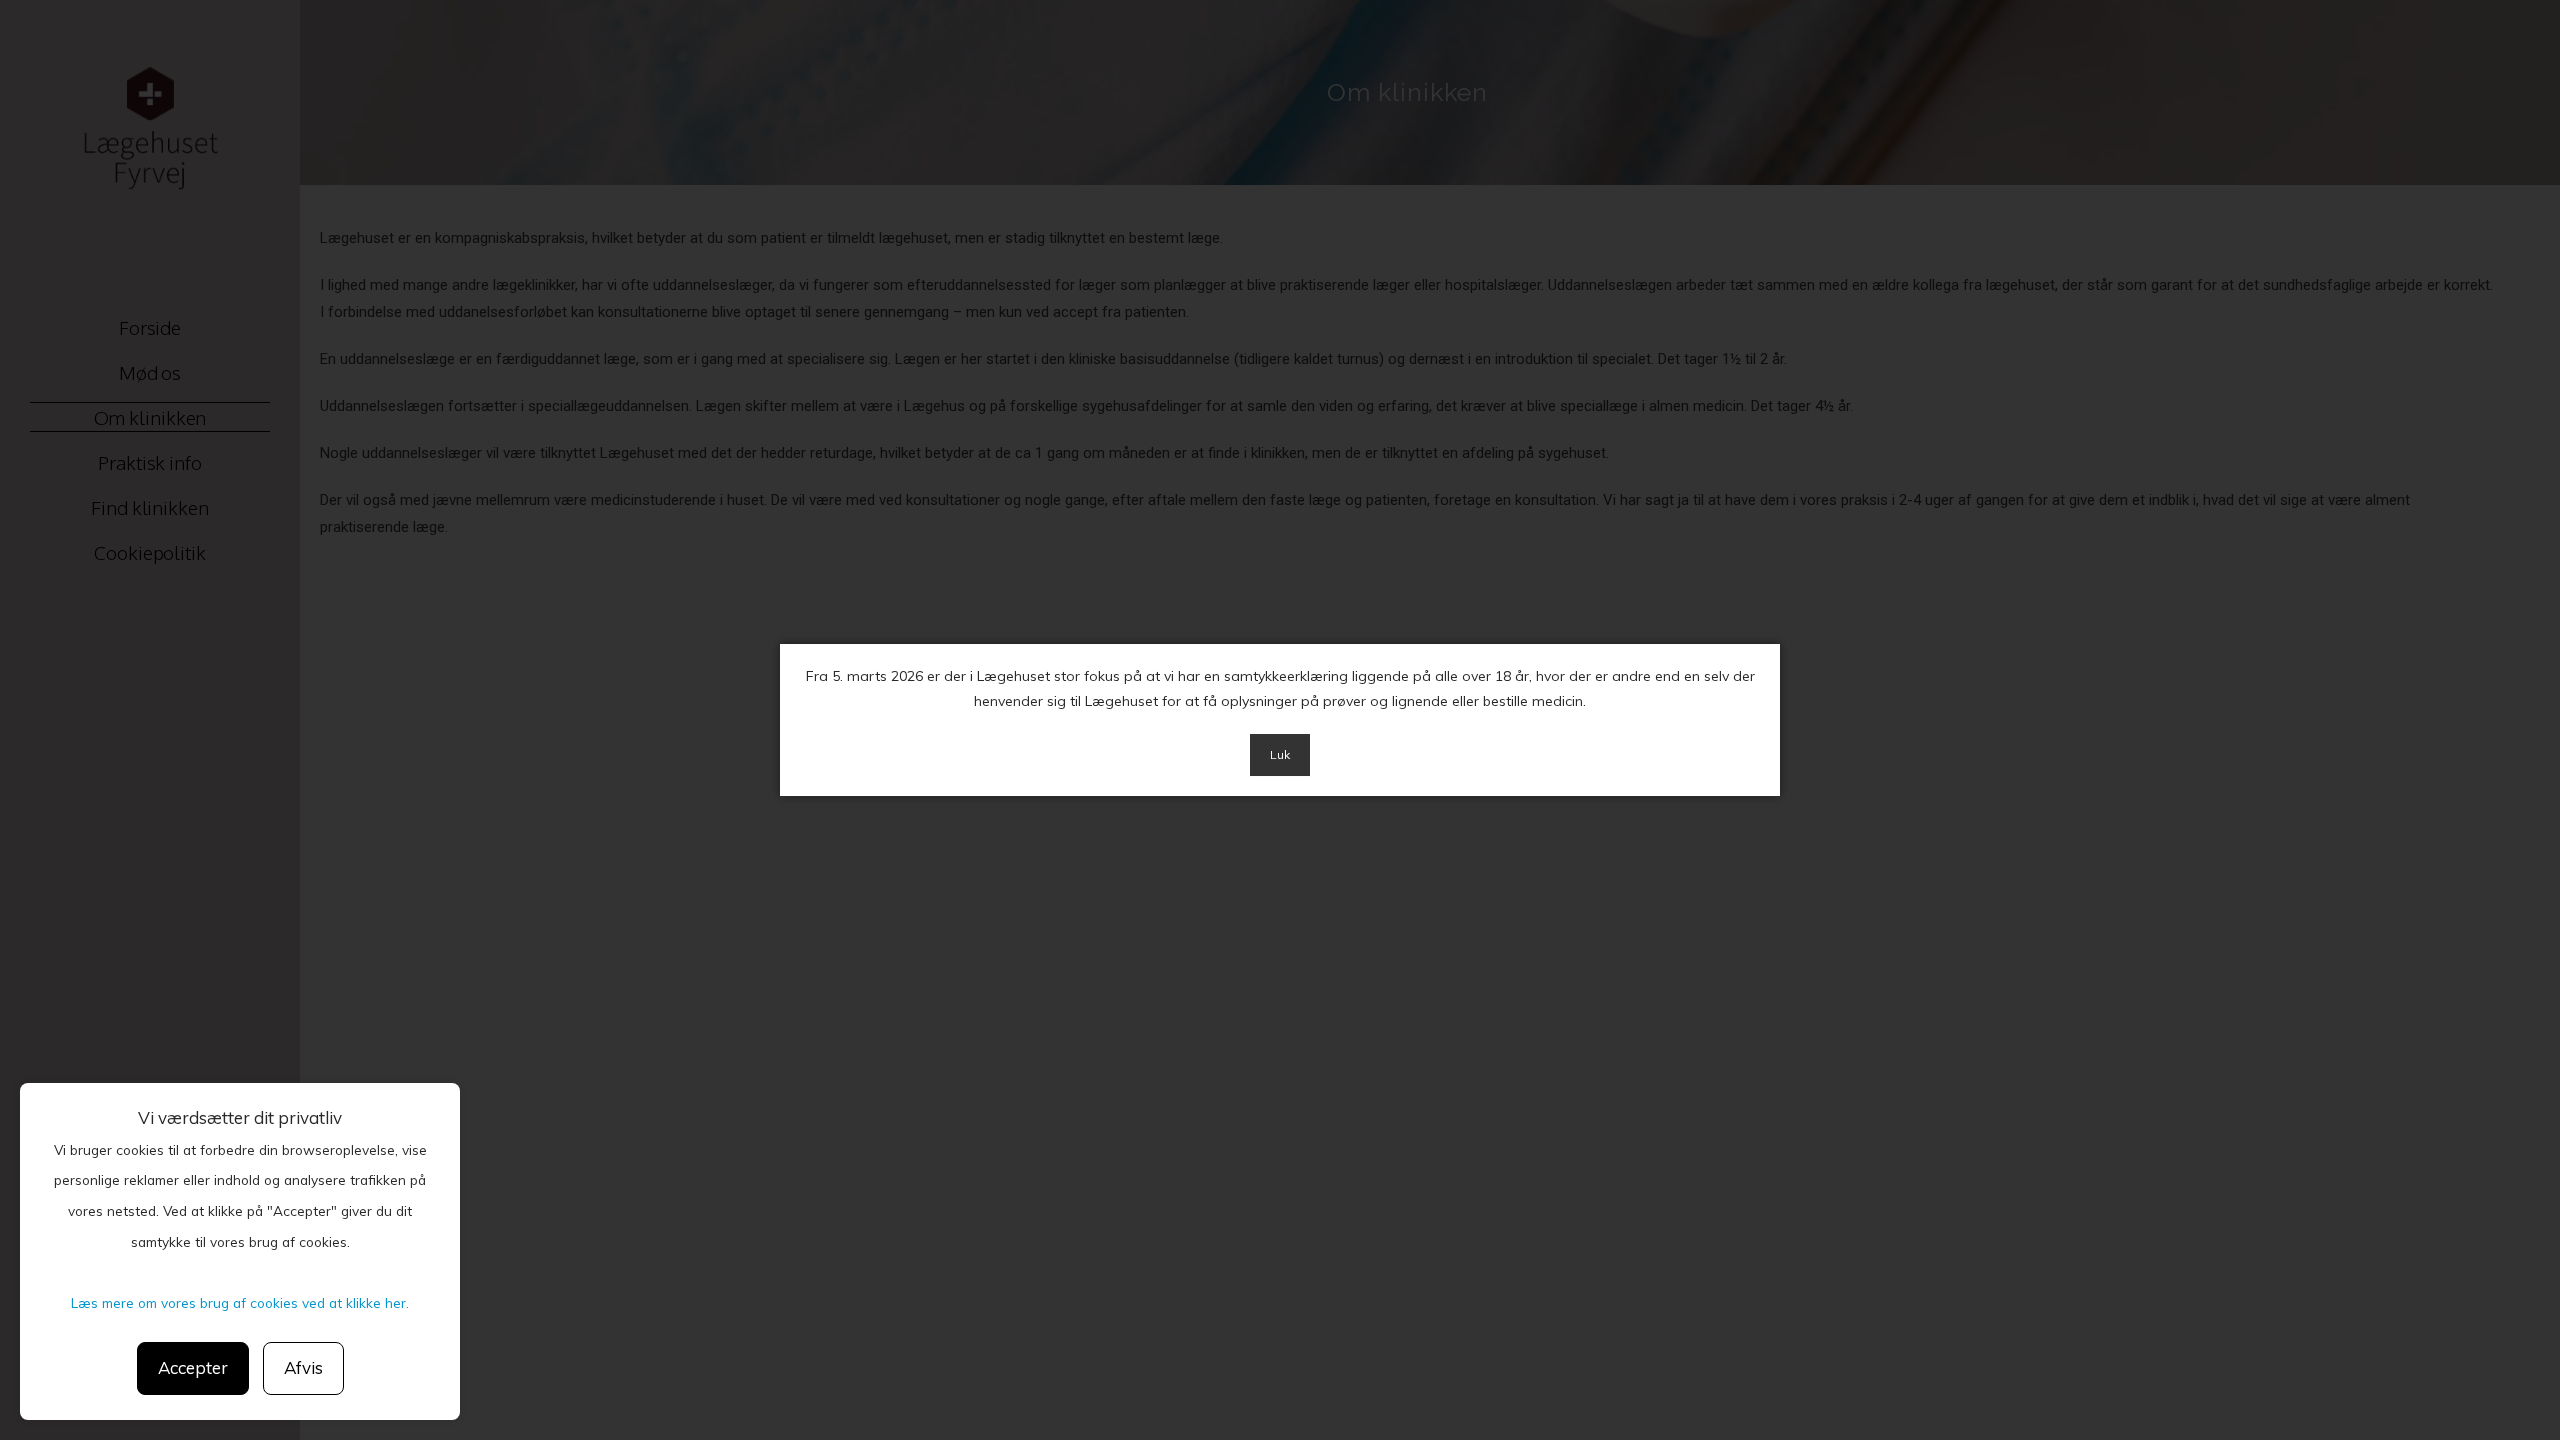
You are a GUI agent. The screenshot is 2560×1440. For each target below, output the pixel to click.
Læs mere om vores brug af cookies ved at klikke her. (240, 1302)
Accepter (193, 1367)
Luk (1280, 754)
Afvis (303, 1367)
